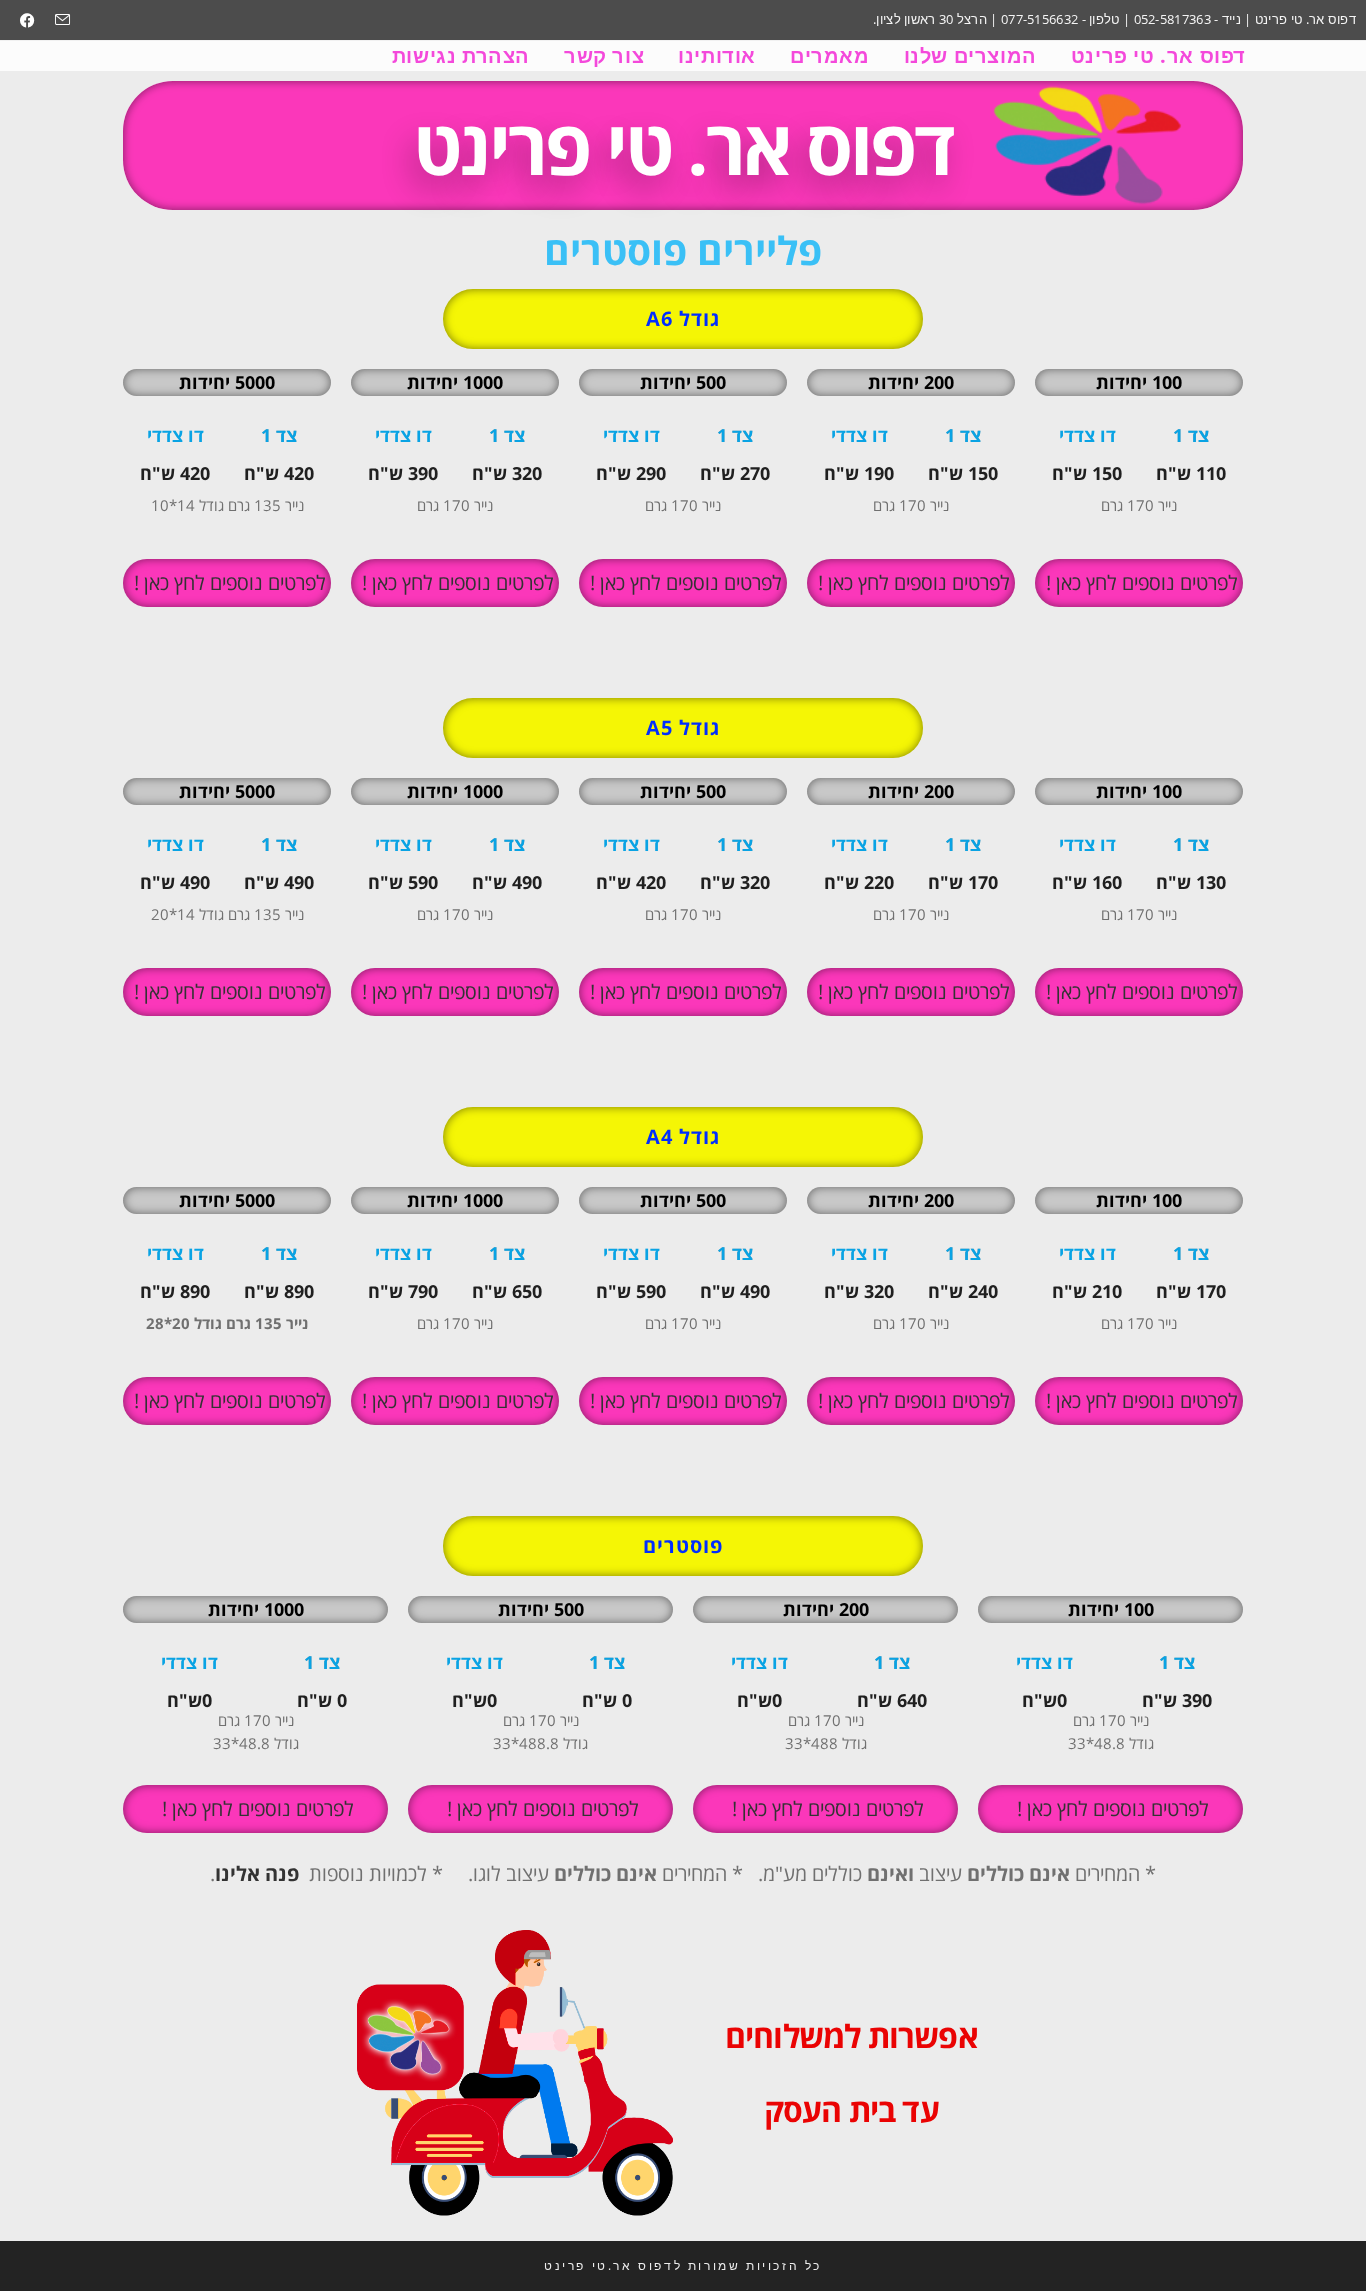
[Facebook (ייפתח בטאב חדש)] (27, 20)
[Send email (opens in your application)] (57, 20)
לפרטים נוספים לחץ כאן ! (1139, 582)
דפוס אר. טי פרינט (682, 145)
